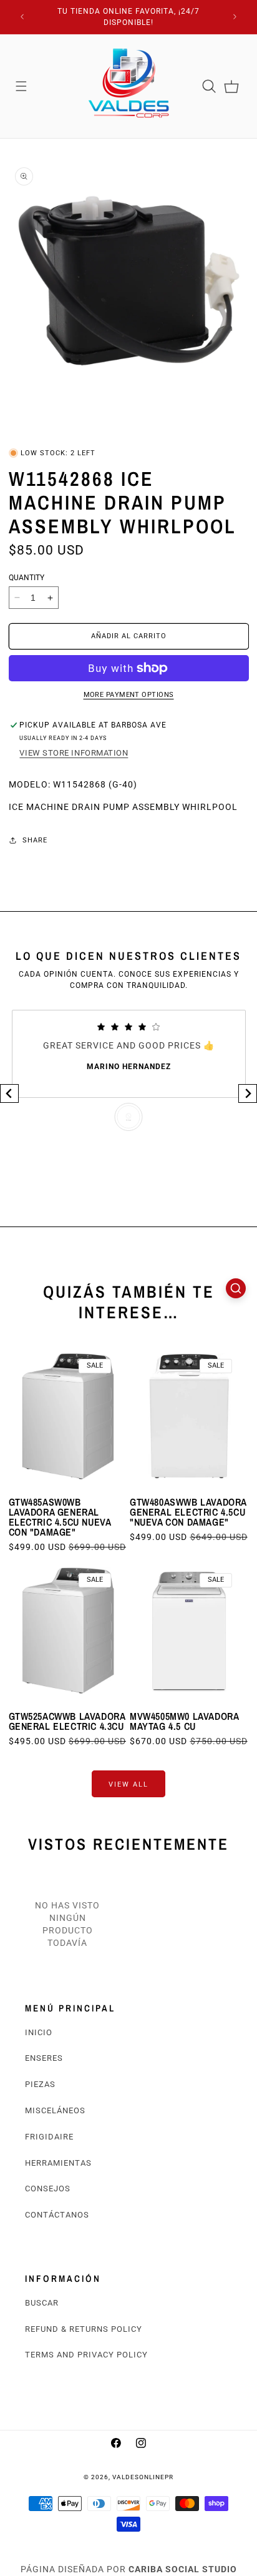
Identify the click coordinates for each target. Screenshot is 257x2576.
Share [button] (35, 840)
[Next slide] (248, 1093)
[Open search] (236, 1288)
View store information (74, 753)
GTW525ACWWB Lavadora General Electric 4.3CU (67, 1721)
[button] (21, 86)
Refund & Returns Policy (84, 2329)
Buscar (42, 2303)
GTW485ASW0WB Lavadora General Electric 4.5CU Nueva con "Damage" (60, 1517)
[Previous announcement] (22, 17)
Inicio (39, 2032)
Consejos (48, 2189)
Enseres (44, 2058)
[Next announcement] (235, 17)
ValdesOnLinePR (143, 2477)
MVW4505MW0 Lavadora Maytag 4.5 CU (184, 1721)
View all (128, 1784)
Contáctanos (57, 2215)
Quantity (27, 578)
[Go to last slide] (9, 1093)
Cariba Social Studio (183, 2569)
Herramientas (58, 2163)
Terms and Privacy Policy (86, 2355)
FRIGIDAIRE (49, 2137)
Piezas (40, 2084)
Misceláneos (55, 2110)
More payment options (129, 695)
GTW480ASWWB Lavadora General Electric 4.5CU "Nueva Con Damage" (188, 1512)
